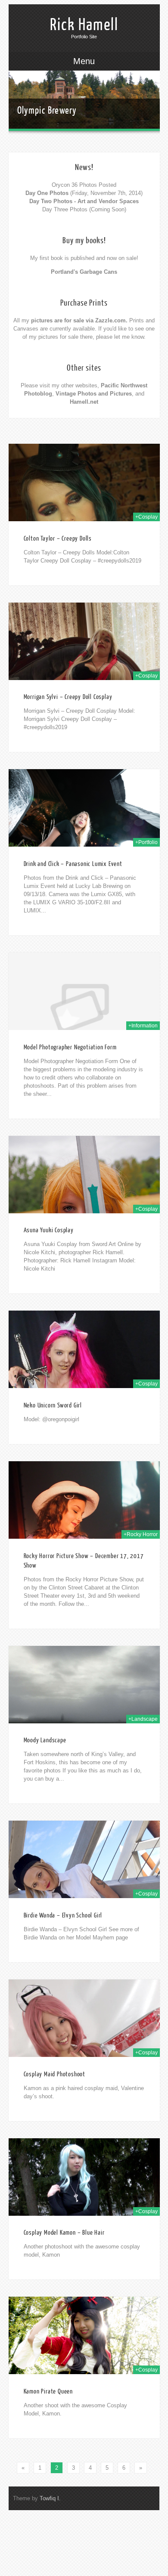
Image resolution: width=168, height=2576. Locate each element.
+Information (143, 1026)
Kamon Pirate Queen (48, 2392)
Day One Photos (47, 193)
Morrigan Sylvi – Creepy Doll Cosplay (68, 697)
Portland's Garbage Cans (84, 272)
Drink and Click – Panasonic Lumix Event (73, 864)
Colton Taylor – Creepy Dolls (58, 539)
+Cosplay (146, 517)
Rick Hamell (84, 25)
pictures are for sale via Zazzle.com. (79, 320)
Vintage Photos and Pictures (94, 394)
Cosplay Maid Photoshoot (54, 2074)
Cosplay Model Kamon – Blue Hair (64, 2233)
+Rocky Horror (141, 1534)
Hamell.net (84, 402)
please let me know (120, 337)
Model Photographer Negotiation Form (70, 1047)
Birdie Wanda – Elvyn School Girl (63, 1916)
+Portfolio (146, 842)
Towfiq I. (50, 2498)
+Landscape (143, 1719)
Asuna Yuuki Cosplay (49, 1230)
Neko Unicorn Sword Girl (53, 1406)
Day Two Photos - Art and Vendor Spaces (84, 201)
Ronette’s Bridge (46, 102)
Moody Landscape (45, 1740)
